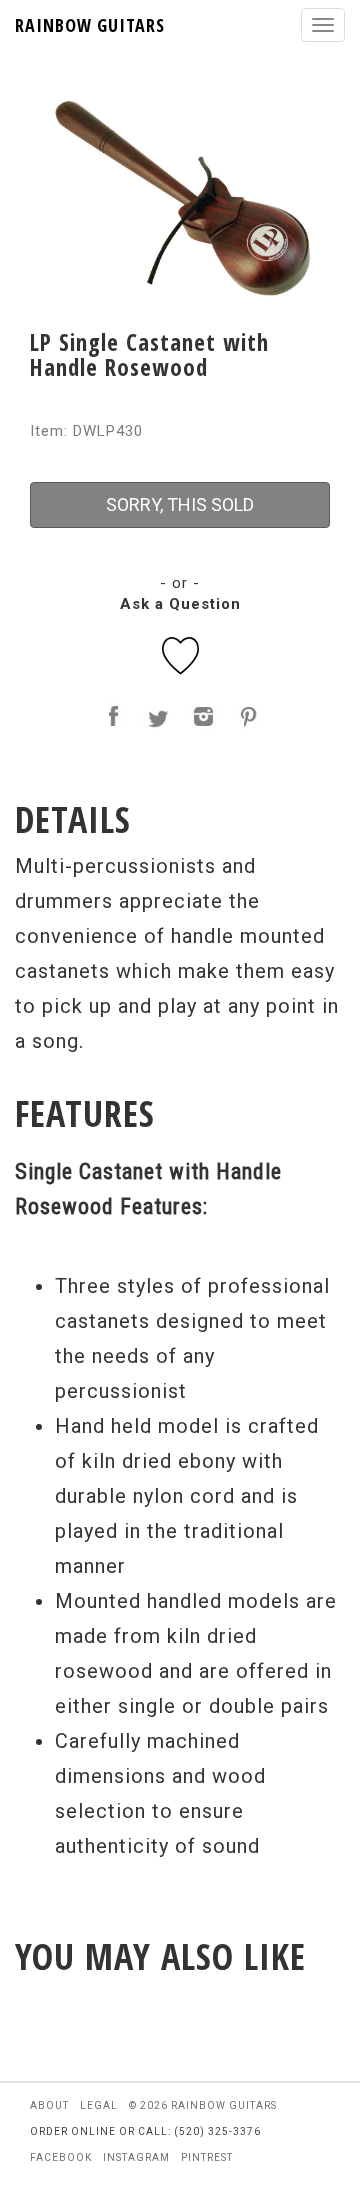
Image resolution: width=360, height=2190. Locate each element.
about (49, 2105)
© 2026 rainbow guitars (203, 2105)
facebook (61, 2157)
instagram (136, 2157)
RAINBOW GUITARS (90, 25)
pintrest (207, 2157)
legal (99, 2105)
